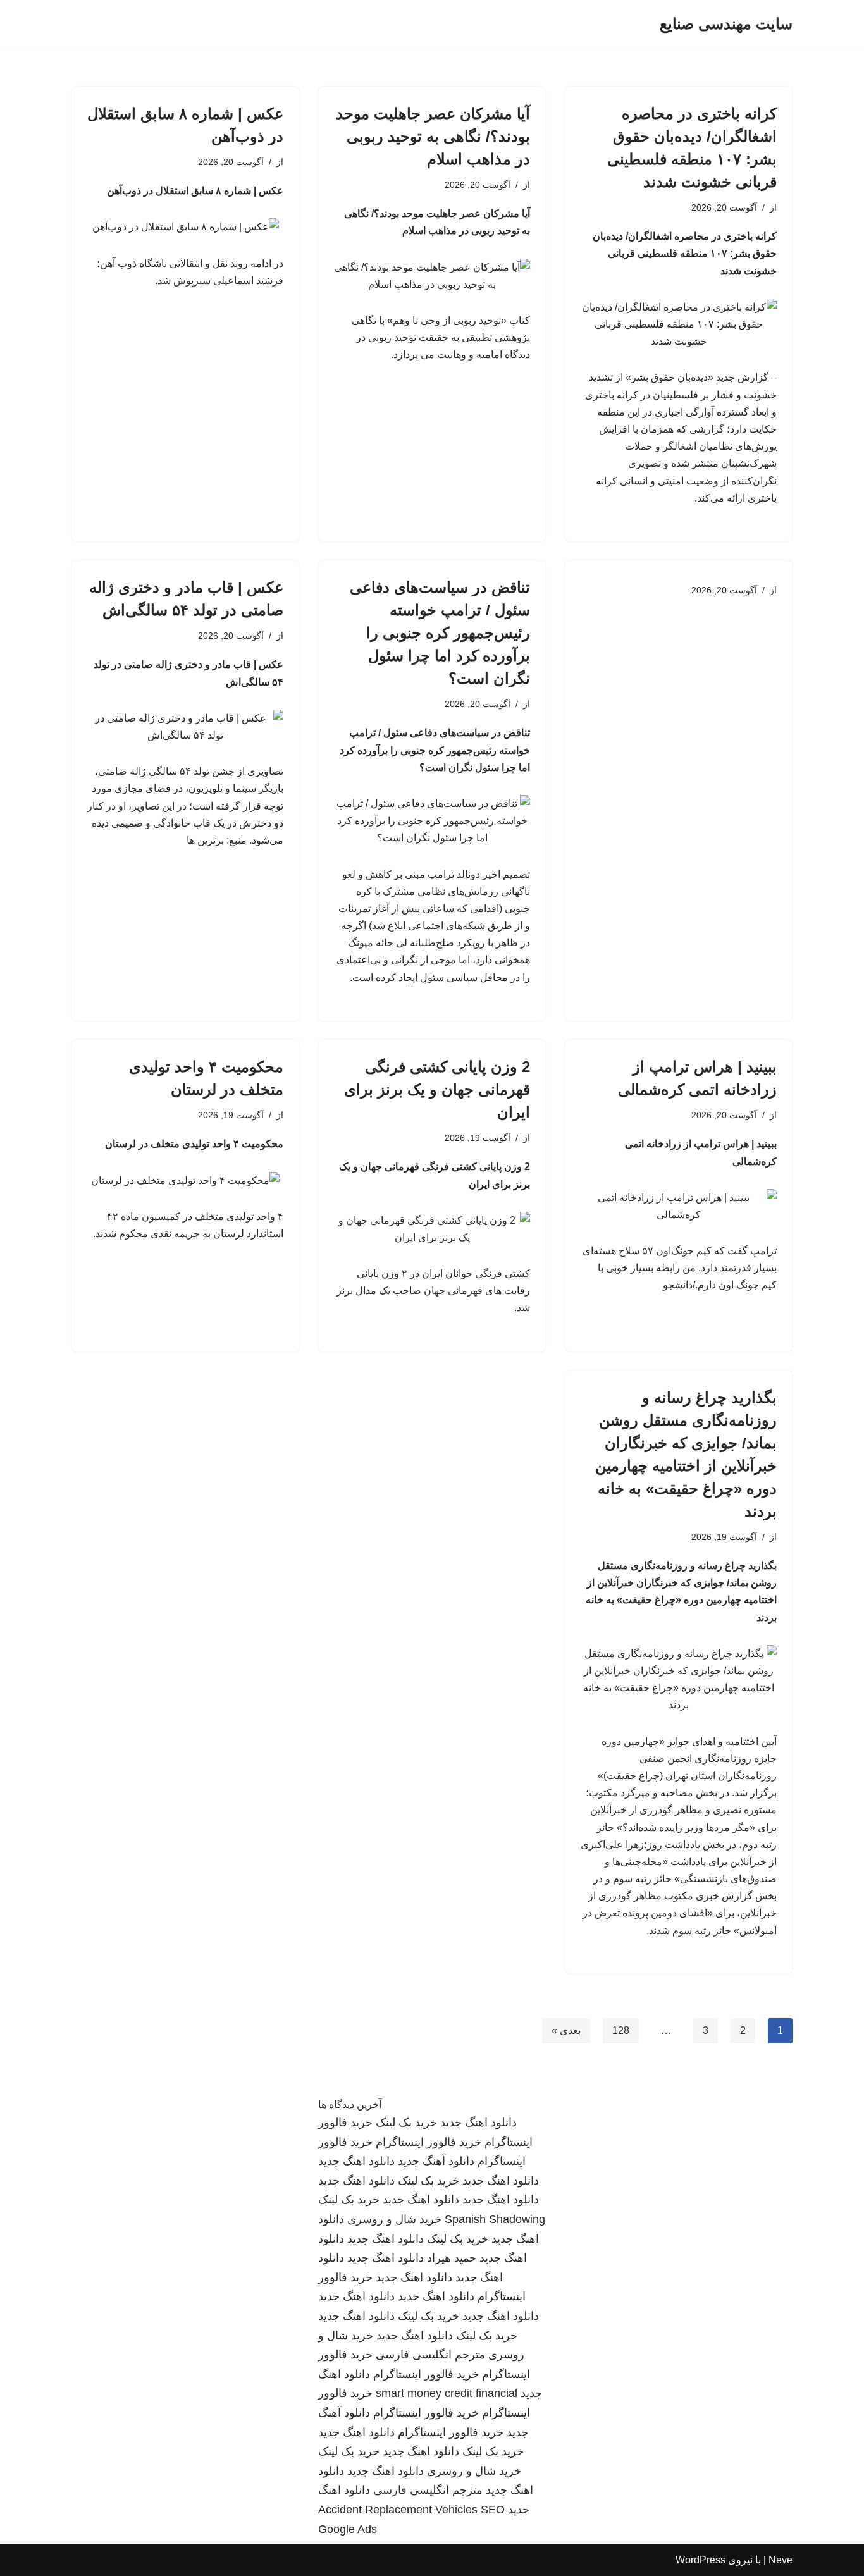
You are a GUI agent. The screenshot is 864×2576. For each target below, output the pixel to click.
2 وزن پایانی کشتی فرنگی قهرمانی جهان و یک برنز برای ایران (437, 1089)
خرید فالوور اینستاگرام (429, 2142)
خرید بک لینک (406, 2123)
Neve (781, 2560)
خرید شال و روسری (394, 2219)
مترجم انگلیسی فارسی (430, 2355)
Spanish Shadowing (495, 2219)
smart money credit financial (447, 2393)
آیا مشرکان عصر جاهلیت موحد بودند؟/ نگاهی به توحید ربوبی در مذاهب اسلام (433, 136)
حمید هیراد (452, 2258)
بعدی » (566, 2031)
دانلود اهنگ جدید (478, 2123)
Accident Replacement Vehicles (398, 2510)
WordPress (700, 2560)
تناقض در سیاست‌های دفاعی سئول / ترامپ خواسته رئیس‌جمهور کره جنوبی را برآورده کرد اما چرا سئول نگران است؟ (440, 633)
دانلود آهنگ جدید (436, 2161)
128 (621, 2031)
